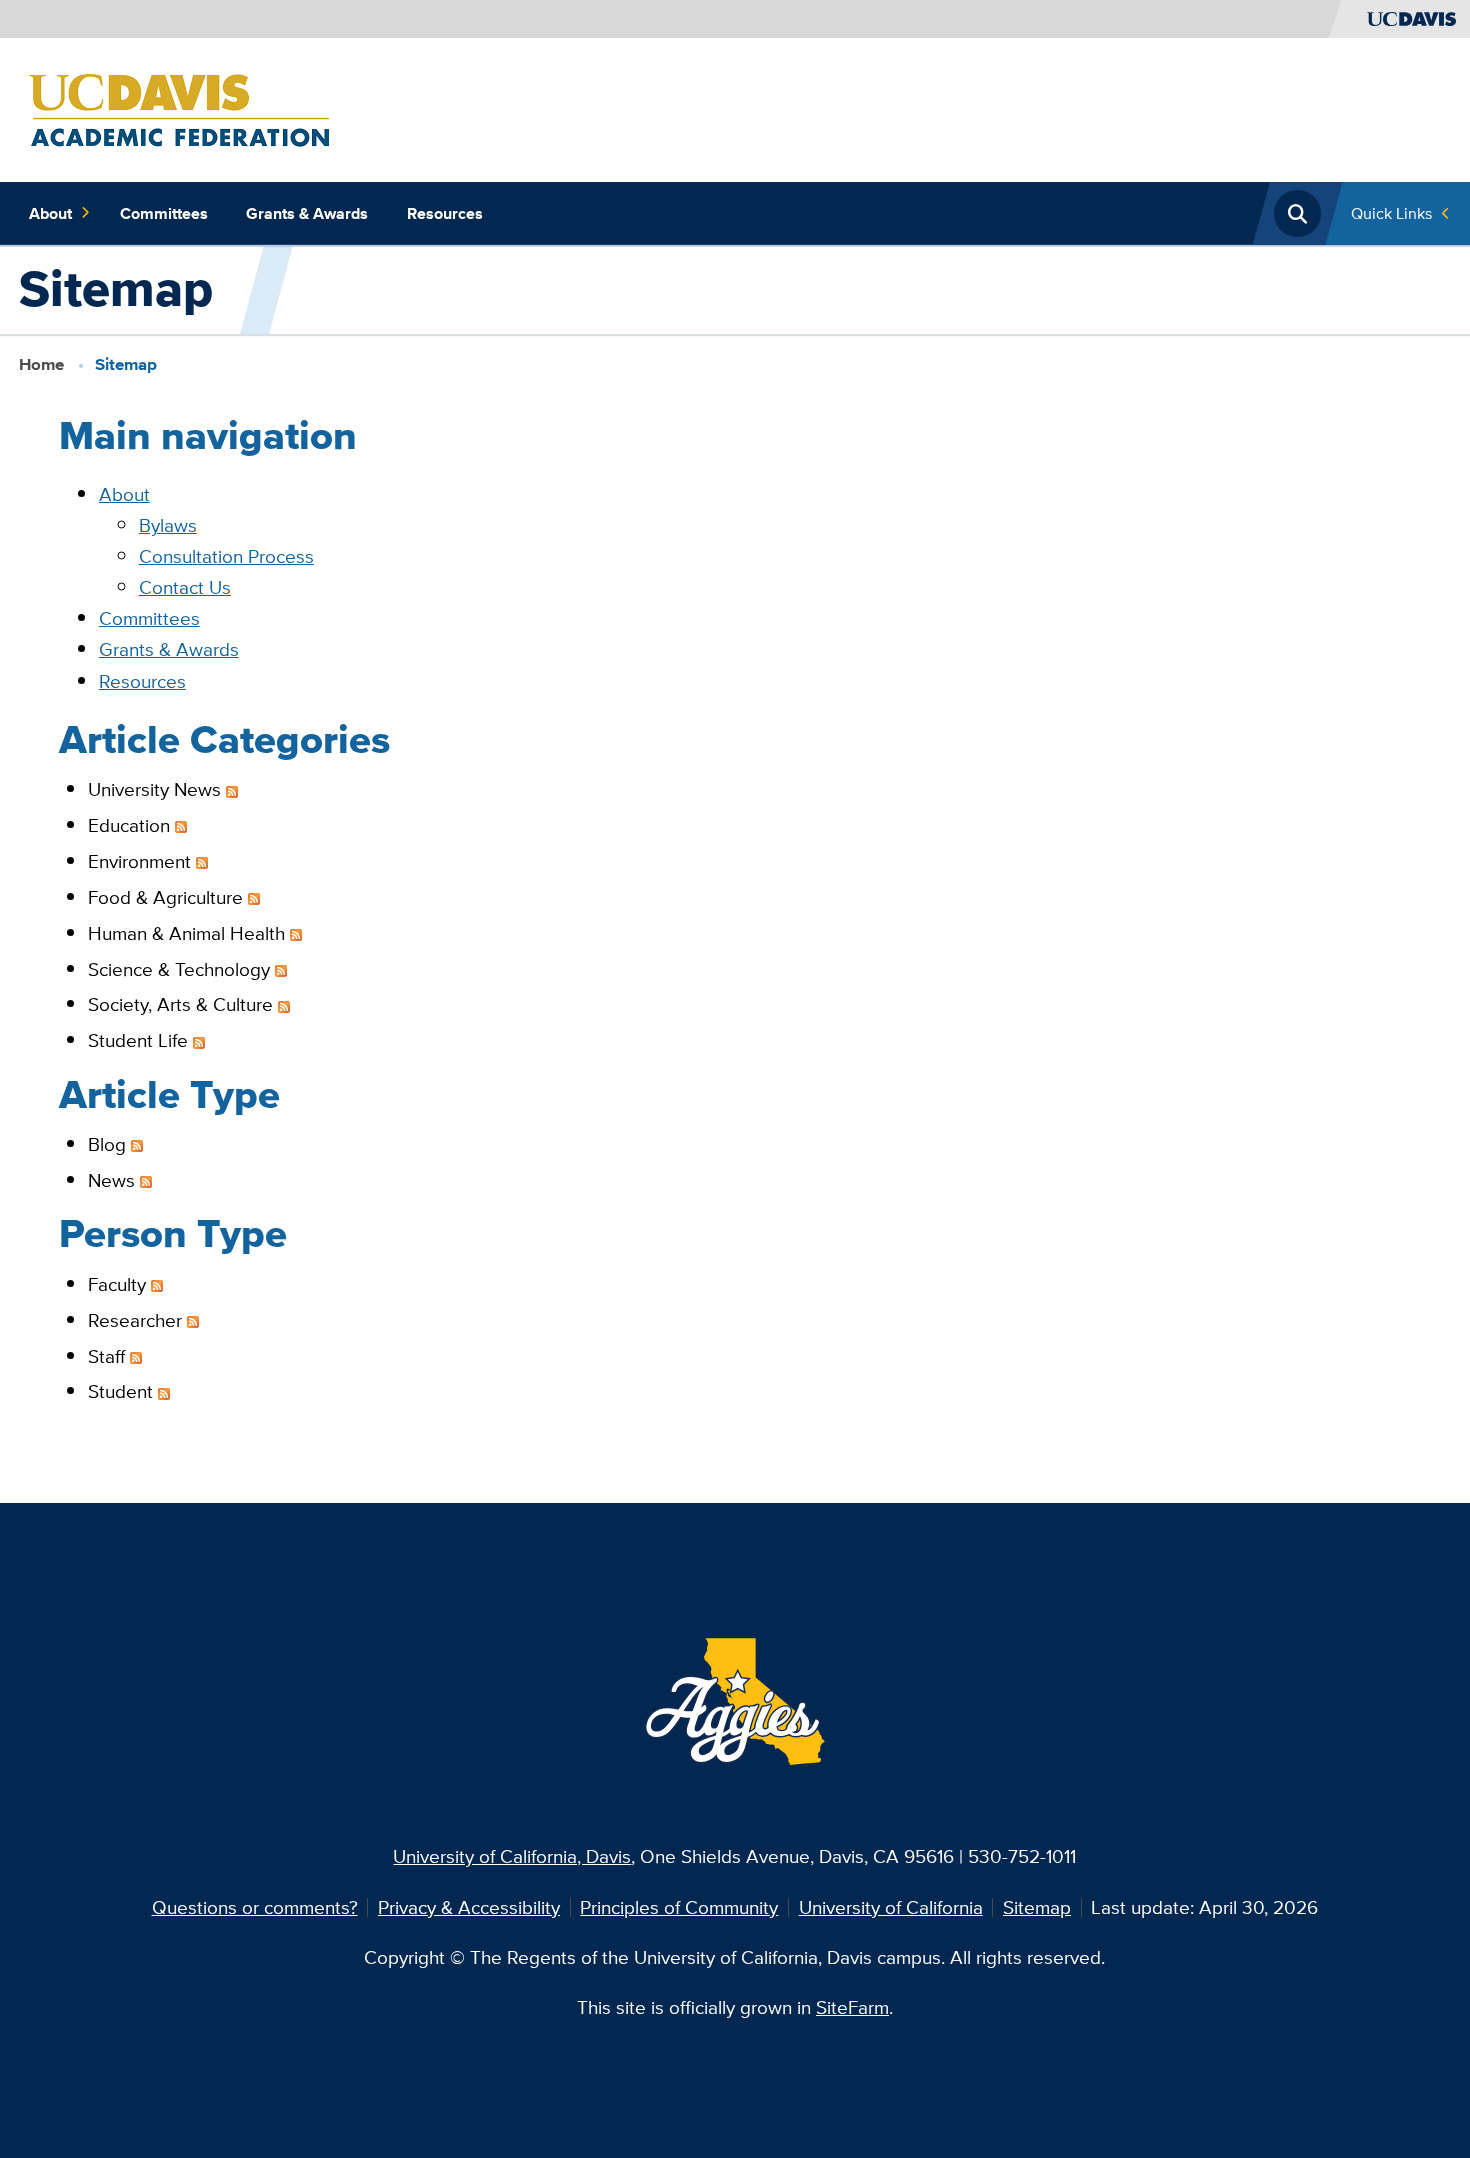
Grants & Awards (307, 213)
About (50, 213)
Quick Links (1391, 213)
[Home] (179, 108)
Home (41, 364)
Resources (445, 213)
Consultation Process (226, 556)
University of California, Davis (512, 1856)
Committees (164, 213)
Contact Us (185, 587)
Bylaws (168, 525)
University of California (891, 1907)
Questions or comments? (255, 1907)
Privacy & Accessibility (469, 1907)
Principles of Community (679, 1907)
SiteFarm (852, 2007)
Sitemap (1037, 1907)
